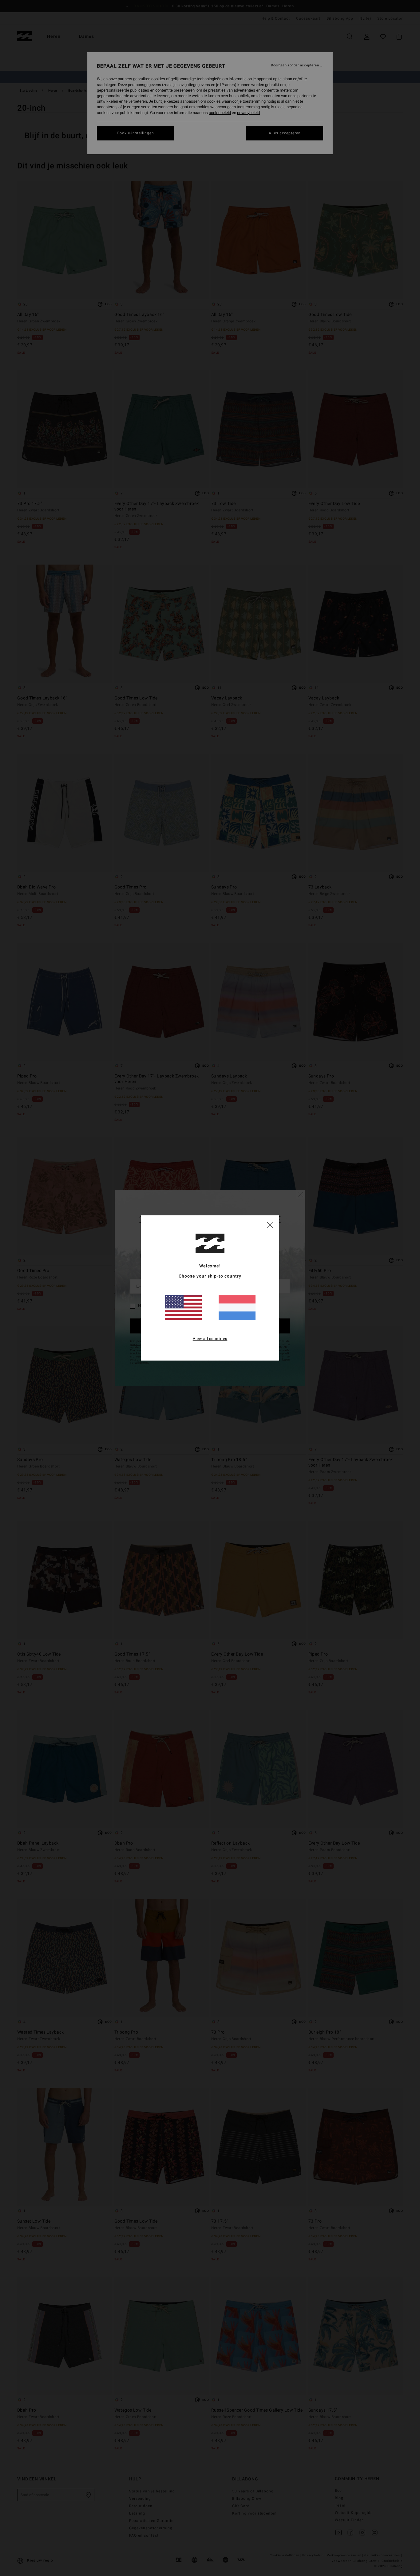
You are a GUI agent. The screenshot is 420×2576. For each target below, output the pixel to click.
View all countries (210, 1339)
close (270, 1224)
